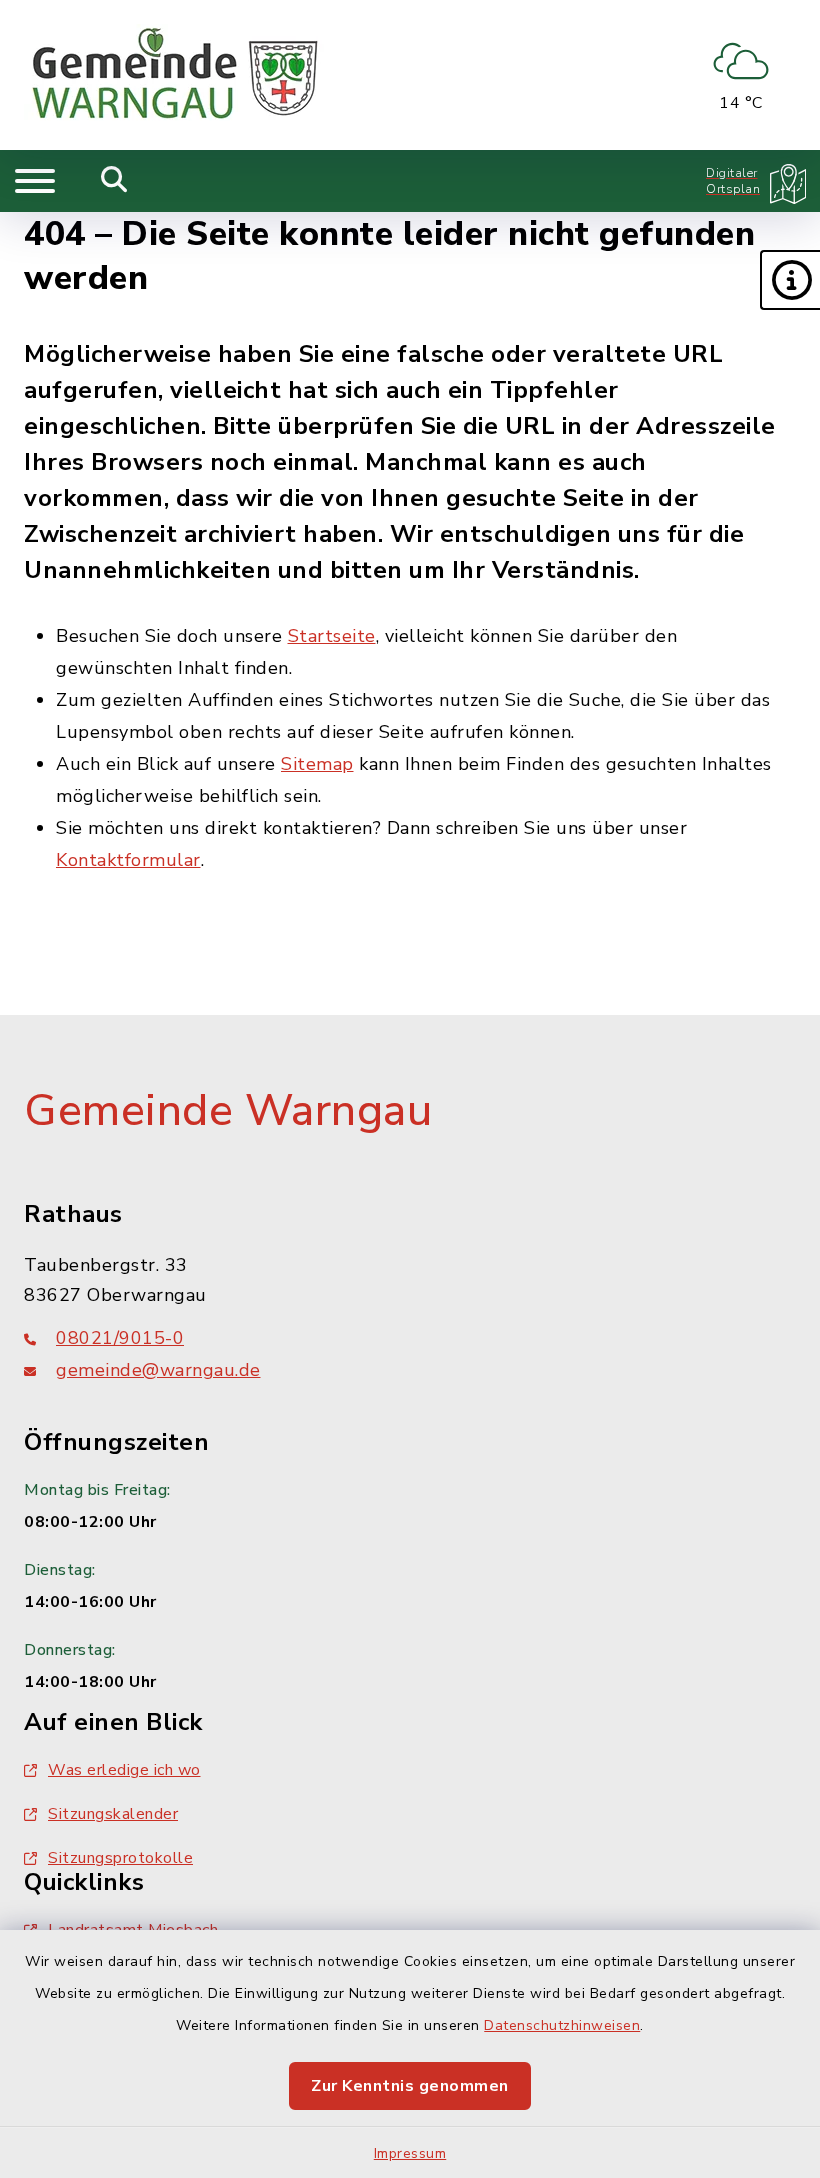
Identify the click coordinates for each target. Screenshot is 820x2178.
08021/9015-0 (120, 1338)
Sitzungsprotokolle (120, 1858)
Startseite (332, 636)
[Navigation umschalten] (35, 181)
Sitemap (317, 764)
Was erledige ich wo (124, 1770)
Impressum (410, 2153)
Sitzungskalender (113, 1814)
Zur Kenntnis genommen (410, 2086)
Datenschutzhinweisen (562, 2025)
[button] (790, 280)
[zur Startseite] (174, 75)
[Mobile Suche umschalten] (114, 181)
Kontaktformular (128, 860)
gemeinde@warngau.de (158, 1370)
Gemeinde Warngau (228, 1111)
